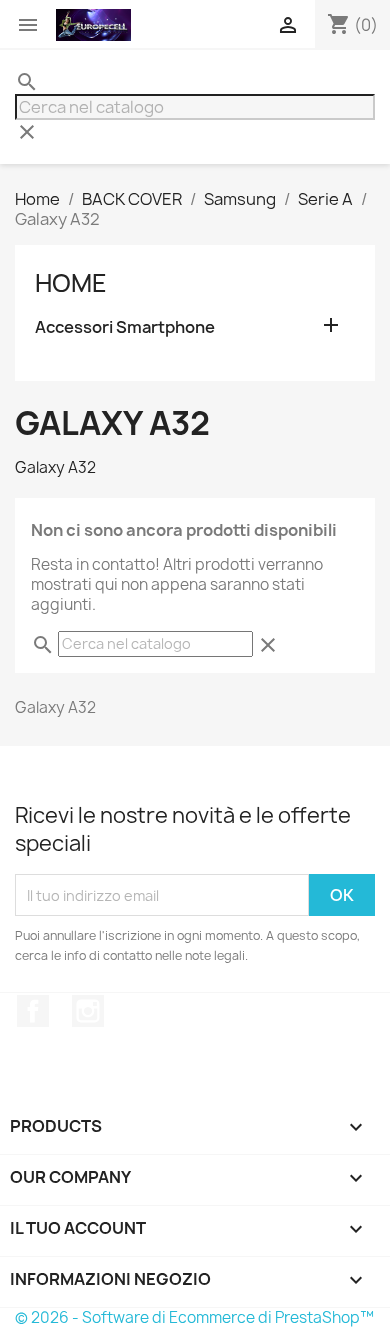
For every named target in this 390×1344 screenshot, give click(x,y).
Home (71, 283)
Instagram (88, 1011)
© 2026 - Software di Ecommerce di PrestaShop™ (194, 1317)
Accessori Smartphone (125, 327)
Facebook (33, 1011)
